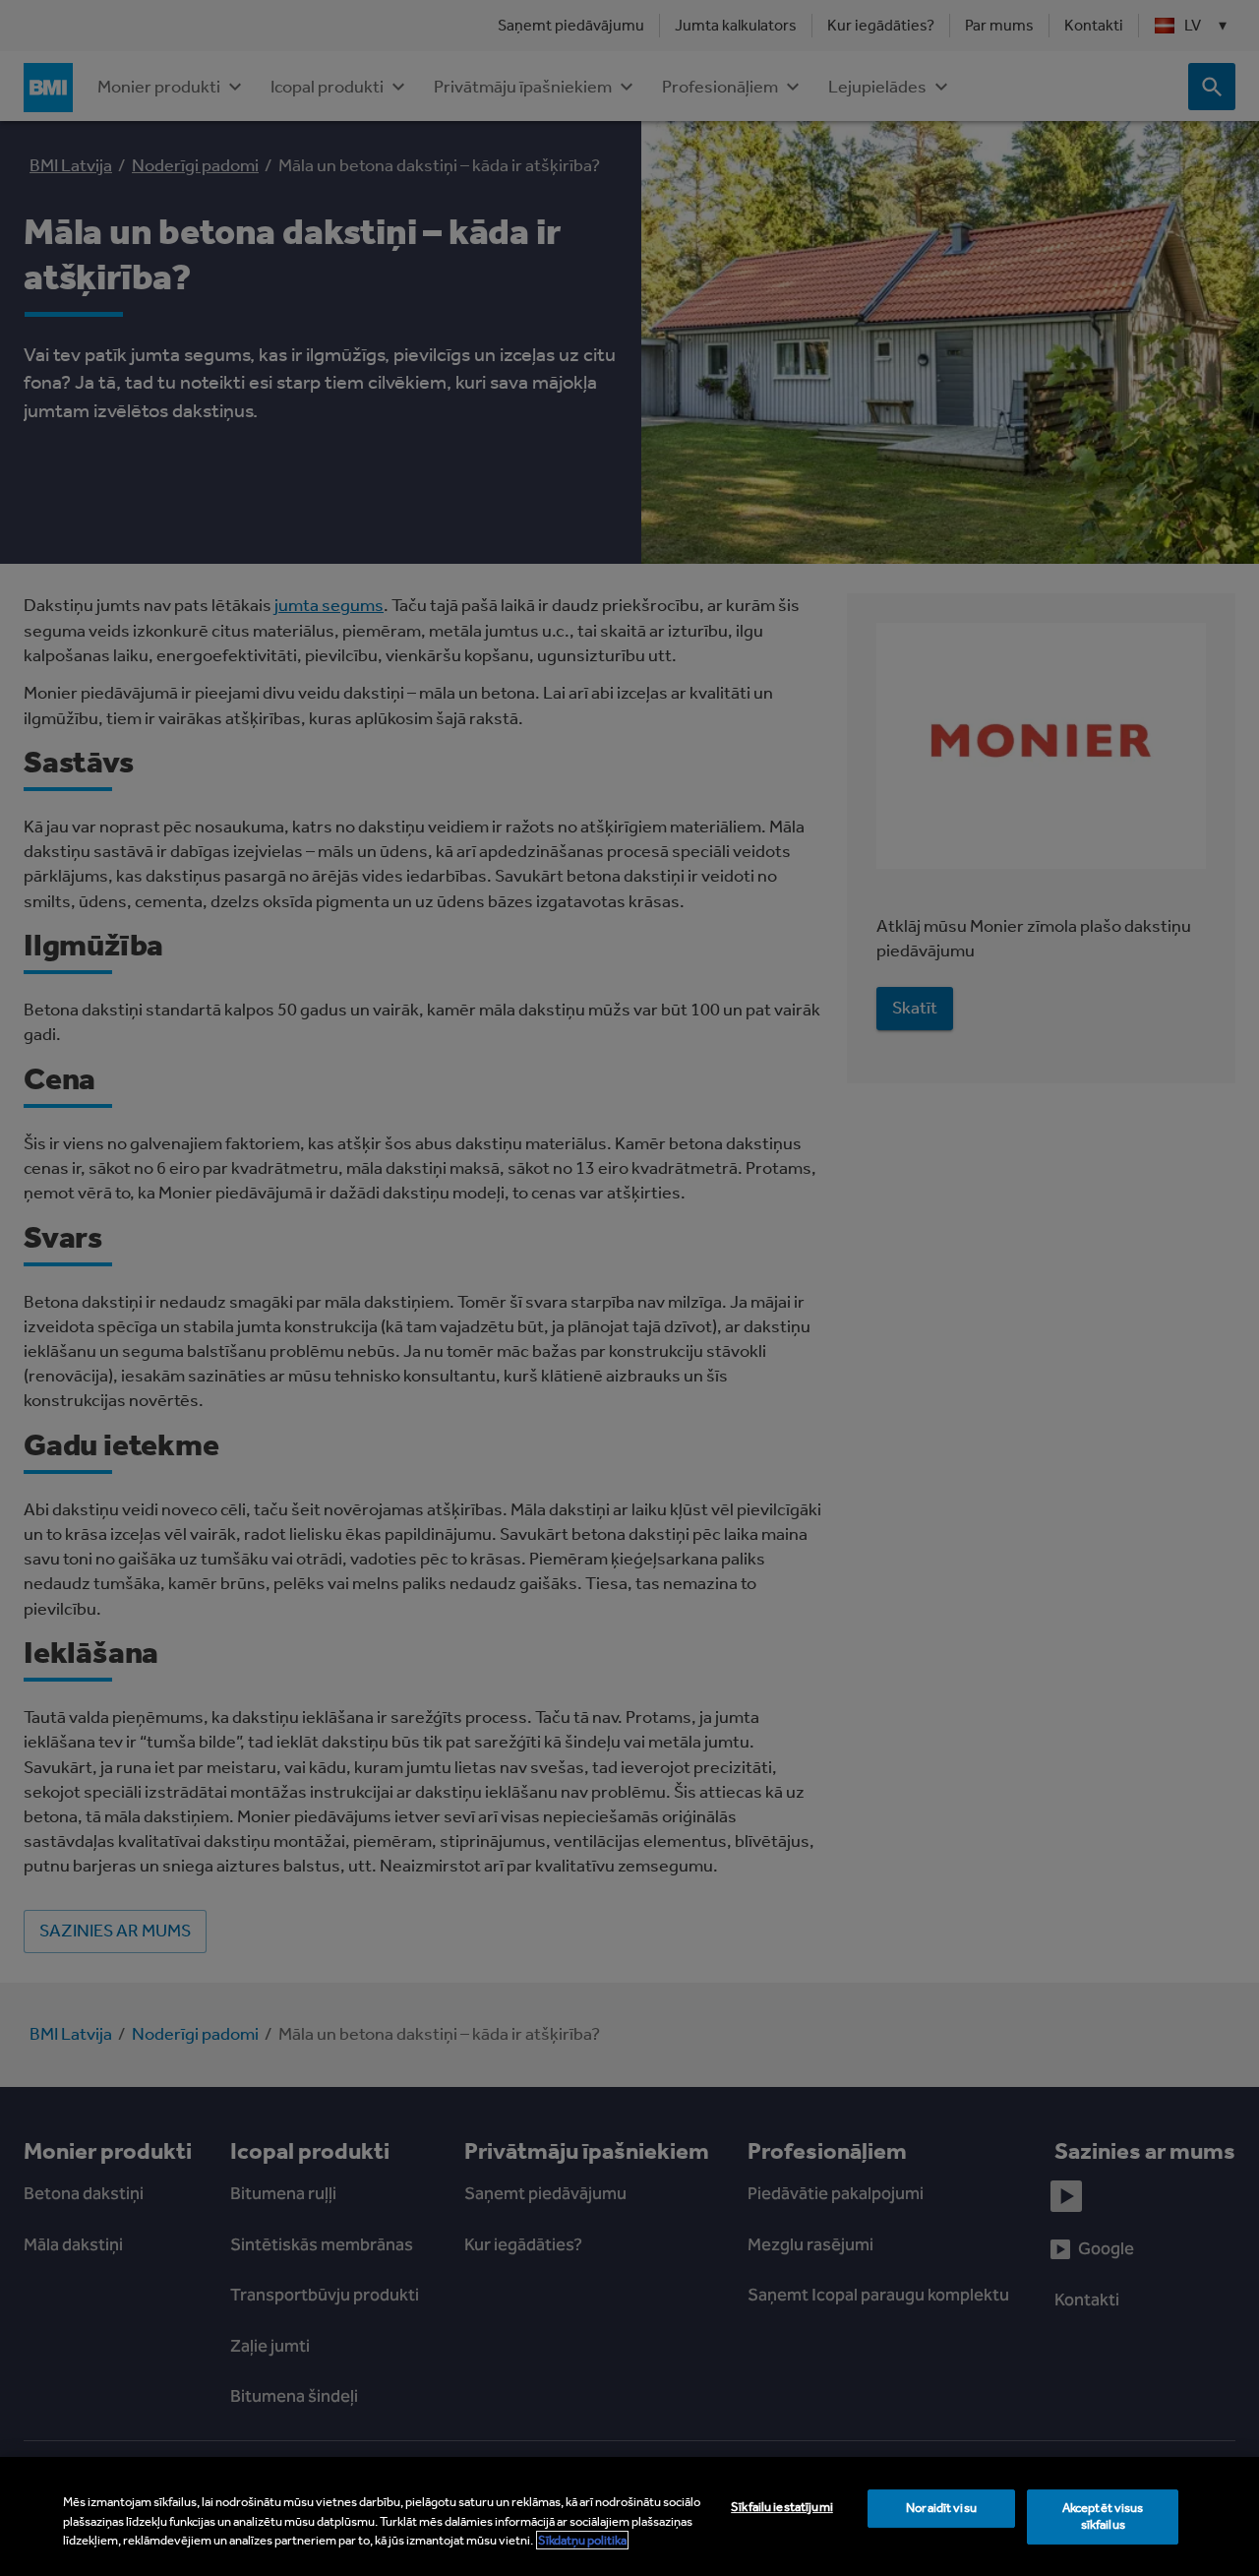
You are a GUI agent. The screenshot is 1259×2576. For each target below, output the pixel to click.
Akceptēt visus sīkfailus (1103, 2516)
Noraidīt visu (941, 2508)
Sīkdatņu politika (582, 2540)
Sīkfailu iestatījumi (782, 2507)
